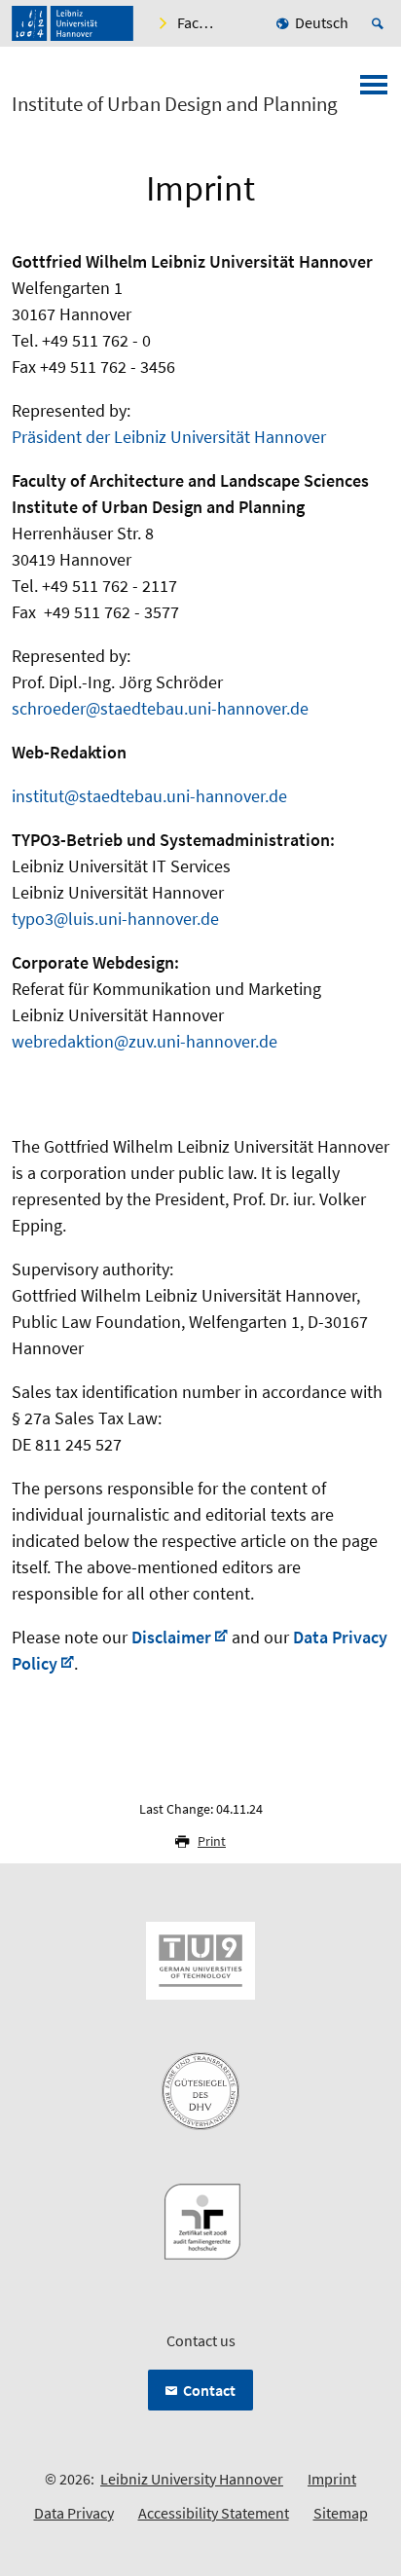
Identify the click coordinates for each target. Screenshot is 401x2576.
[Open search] (381, 23)
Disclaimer (171, 1637)
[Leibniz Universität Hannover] (73, 23)
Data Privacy (74, 2513)
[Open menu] (374, 91)
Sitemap (341, 2513)
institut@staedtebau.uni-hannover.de (149, 796)
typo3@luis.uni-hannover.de (115, 919)
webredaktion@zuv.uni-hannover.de (145, 1041)
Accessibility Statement (214, 2513)
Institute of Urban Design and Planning (175, 104)
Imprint (332, 2479)
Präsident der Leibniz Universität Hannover (169, 437)
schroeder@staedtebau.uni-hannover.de (160, 708)
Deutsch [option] (322, 22)
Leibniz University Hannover (192, 2479)
